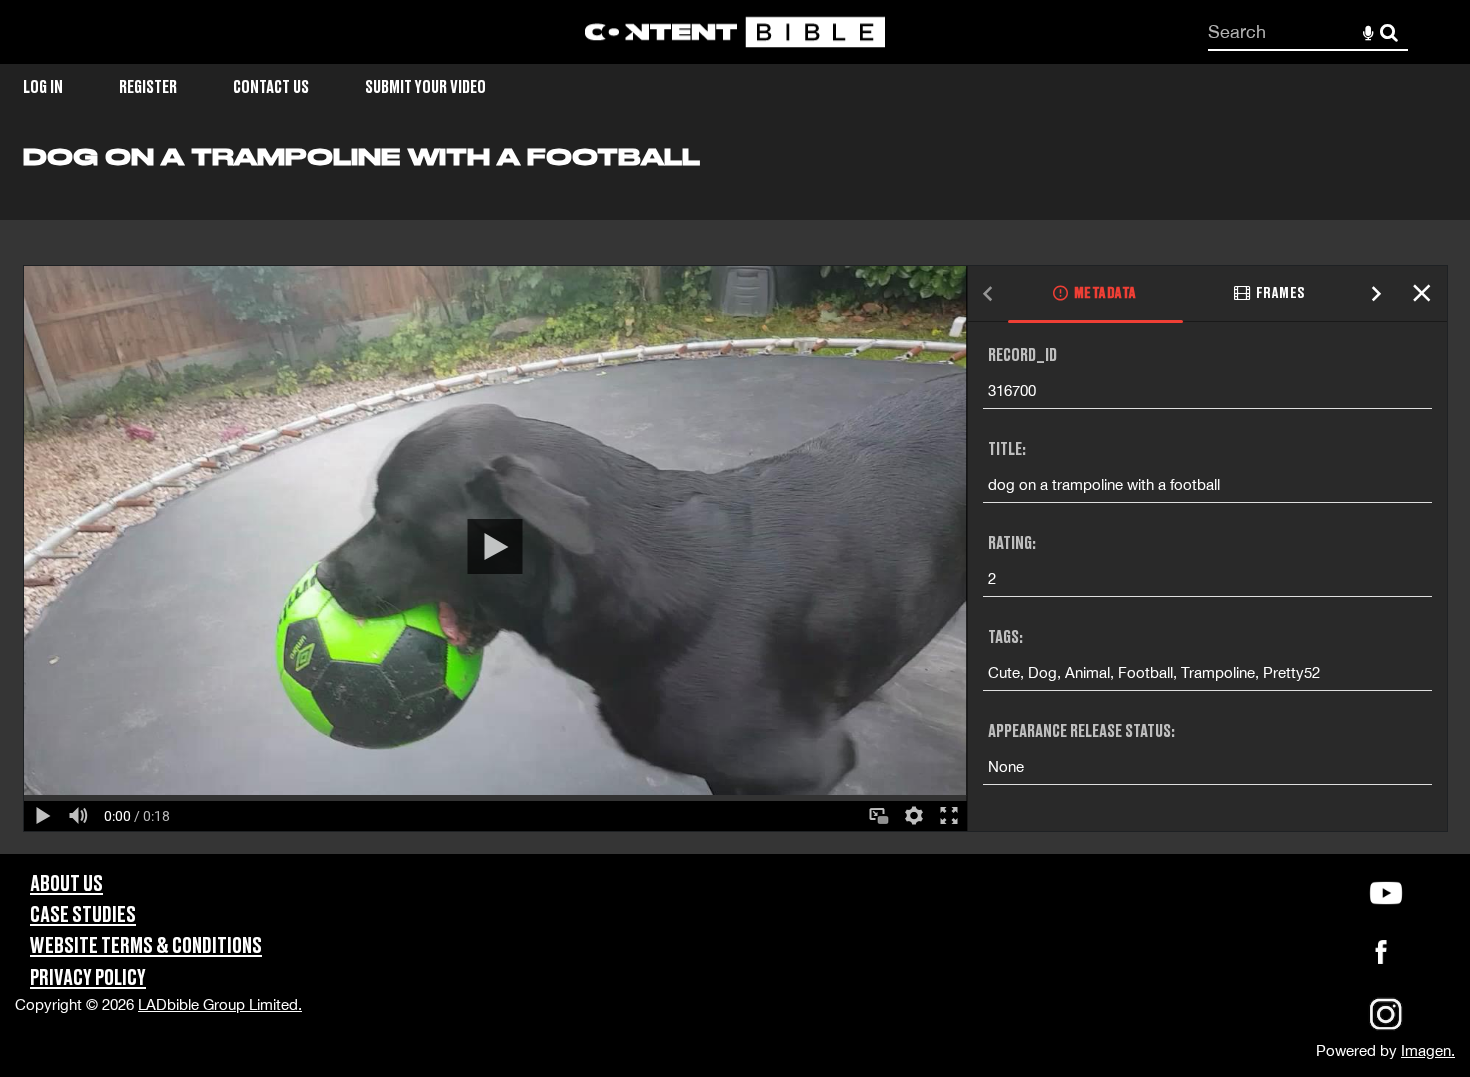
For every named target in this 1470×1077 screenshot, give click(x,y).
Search (1389, 32)
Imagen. (1428, 1050)
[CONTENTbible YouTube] (1385, 893)
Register (148, 87)
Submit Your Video (425, 87)
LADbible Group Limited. (220, 1004)
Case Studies (83, 915)
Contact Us (271, 87)
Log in (43, 87)
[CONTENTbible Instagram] (1386, 1027)
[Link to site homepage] (735, 32)
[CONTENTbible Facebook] (1381, 957)
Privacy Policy (88, 978)
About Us (66, 884)
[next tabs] (1377, 294)
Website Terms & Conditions (146, 946)
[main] (735, 498)
